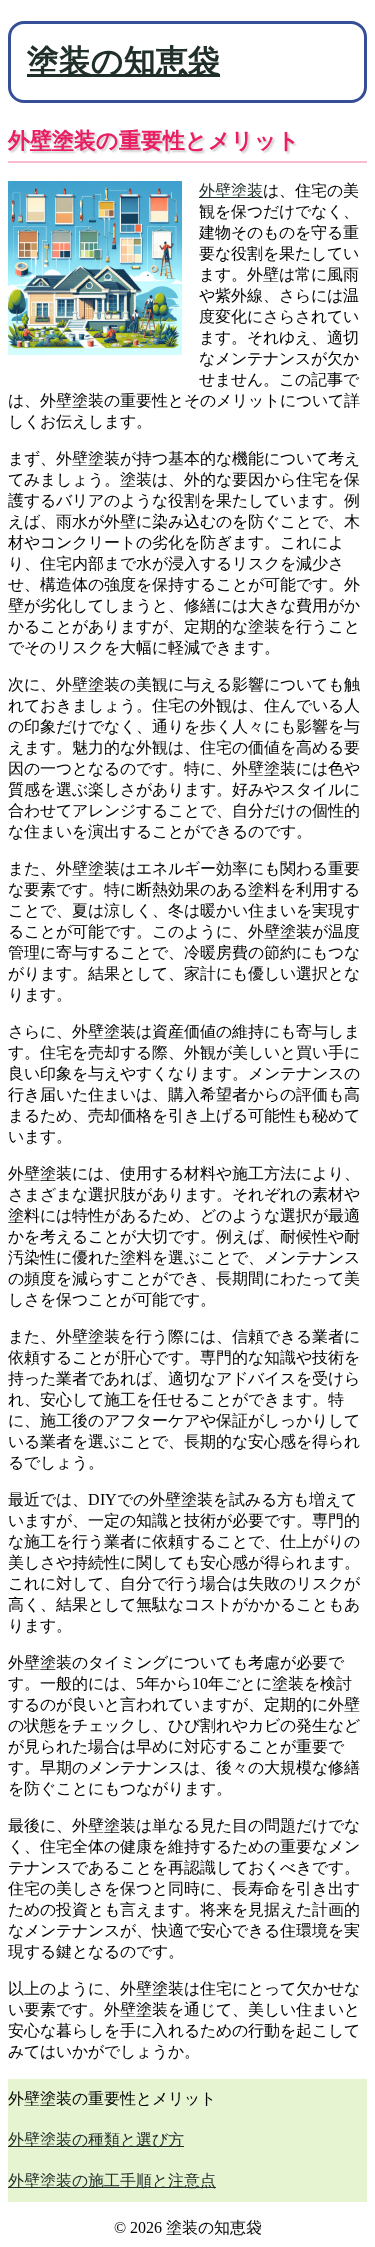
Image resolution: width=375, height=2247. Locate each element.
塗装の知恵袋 (123, 61)
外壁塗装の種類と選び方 (96, 2139)
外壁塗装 (231, 190)
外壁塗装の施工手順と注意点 (112, 2180)
